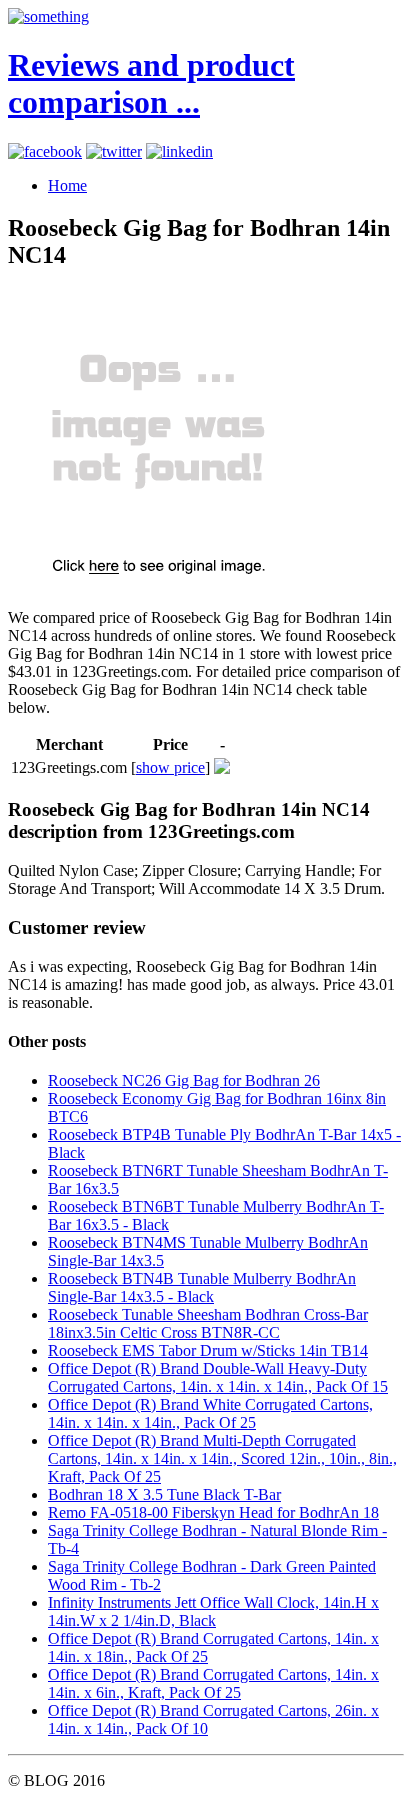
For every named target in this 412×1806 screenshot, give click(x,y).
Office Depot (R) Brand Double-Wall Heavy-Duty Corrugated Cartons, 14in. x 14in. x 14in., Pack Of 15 (218, 1377)
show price (170, 767)
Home (67, 185)
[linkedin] (179, 151)
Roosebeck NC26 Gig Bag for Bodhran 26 (184, 1080)
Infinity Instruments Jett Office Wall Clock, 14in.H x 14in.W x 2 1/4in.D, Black (213, 1611)
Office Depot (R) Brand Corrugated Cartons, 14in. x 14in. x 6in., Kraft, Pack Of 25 (213, 1683)
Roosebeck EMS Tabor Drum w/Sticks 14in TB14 (208, 1350)
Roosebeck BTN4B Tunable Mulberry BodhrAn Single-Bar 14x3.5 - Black (202, 1287)
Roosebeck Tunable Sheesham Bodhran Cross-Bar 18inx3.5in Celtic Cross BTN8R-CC (208, 1323)
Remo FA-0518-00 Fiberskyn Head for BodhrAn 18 (213, 1512)
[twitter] (114, 151)
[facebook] (45, 151)
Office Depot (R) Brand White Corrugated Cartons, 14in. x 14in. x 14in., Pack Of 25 (210, 1413)
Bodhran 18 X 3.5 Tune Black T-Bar (164, 1494)
